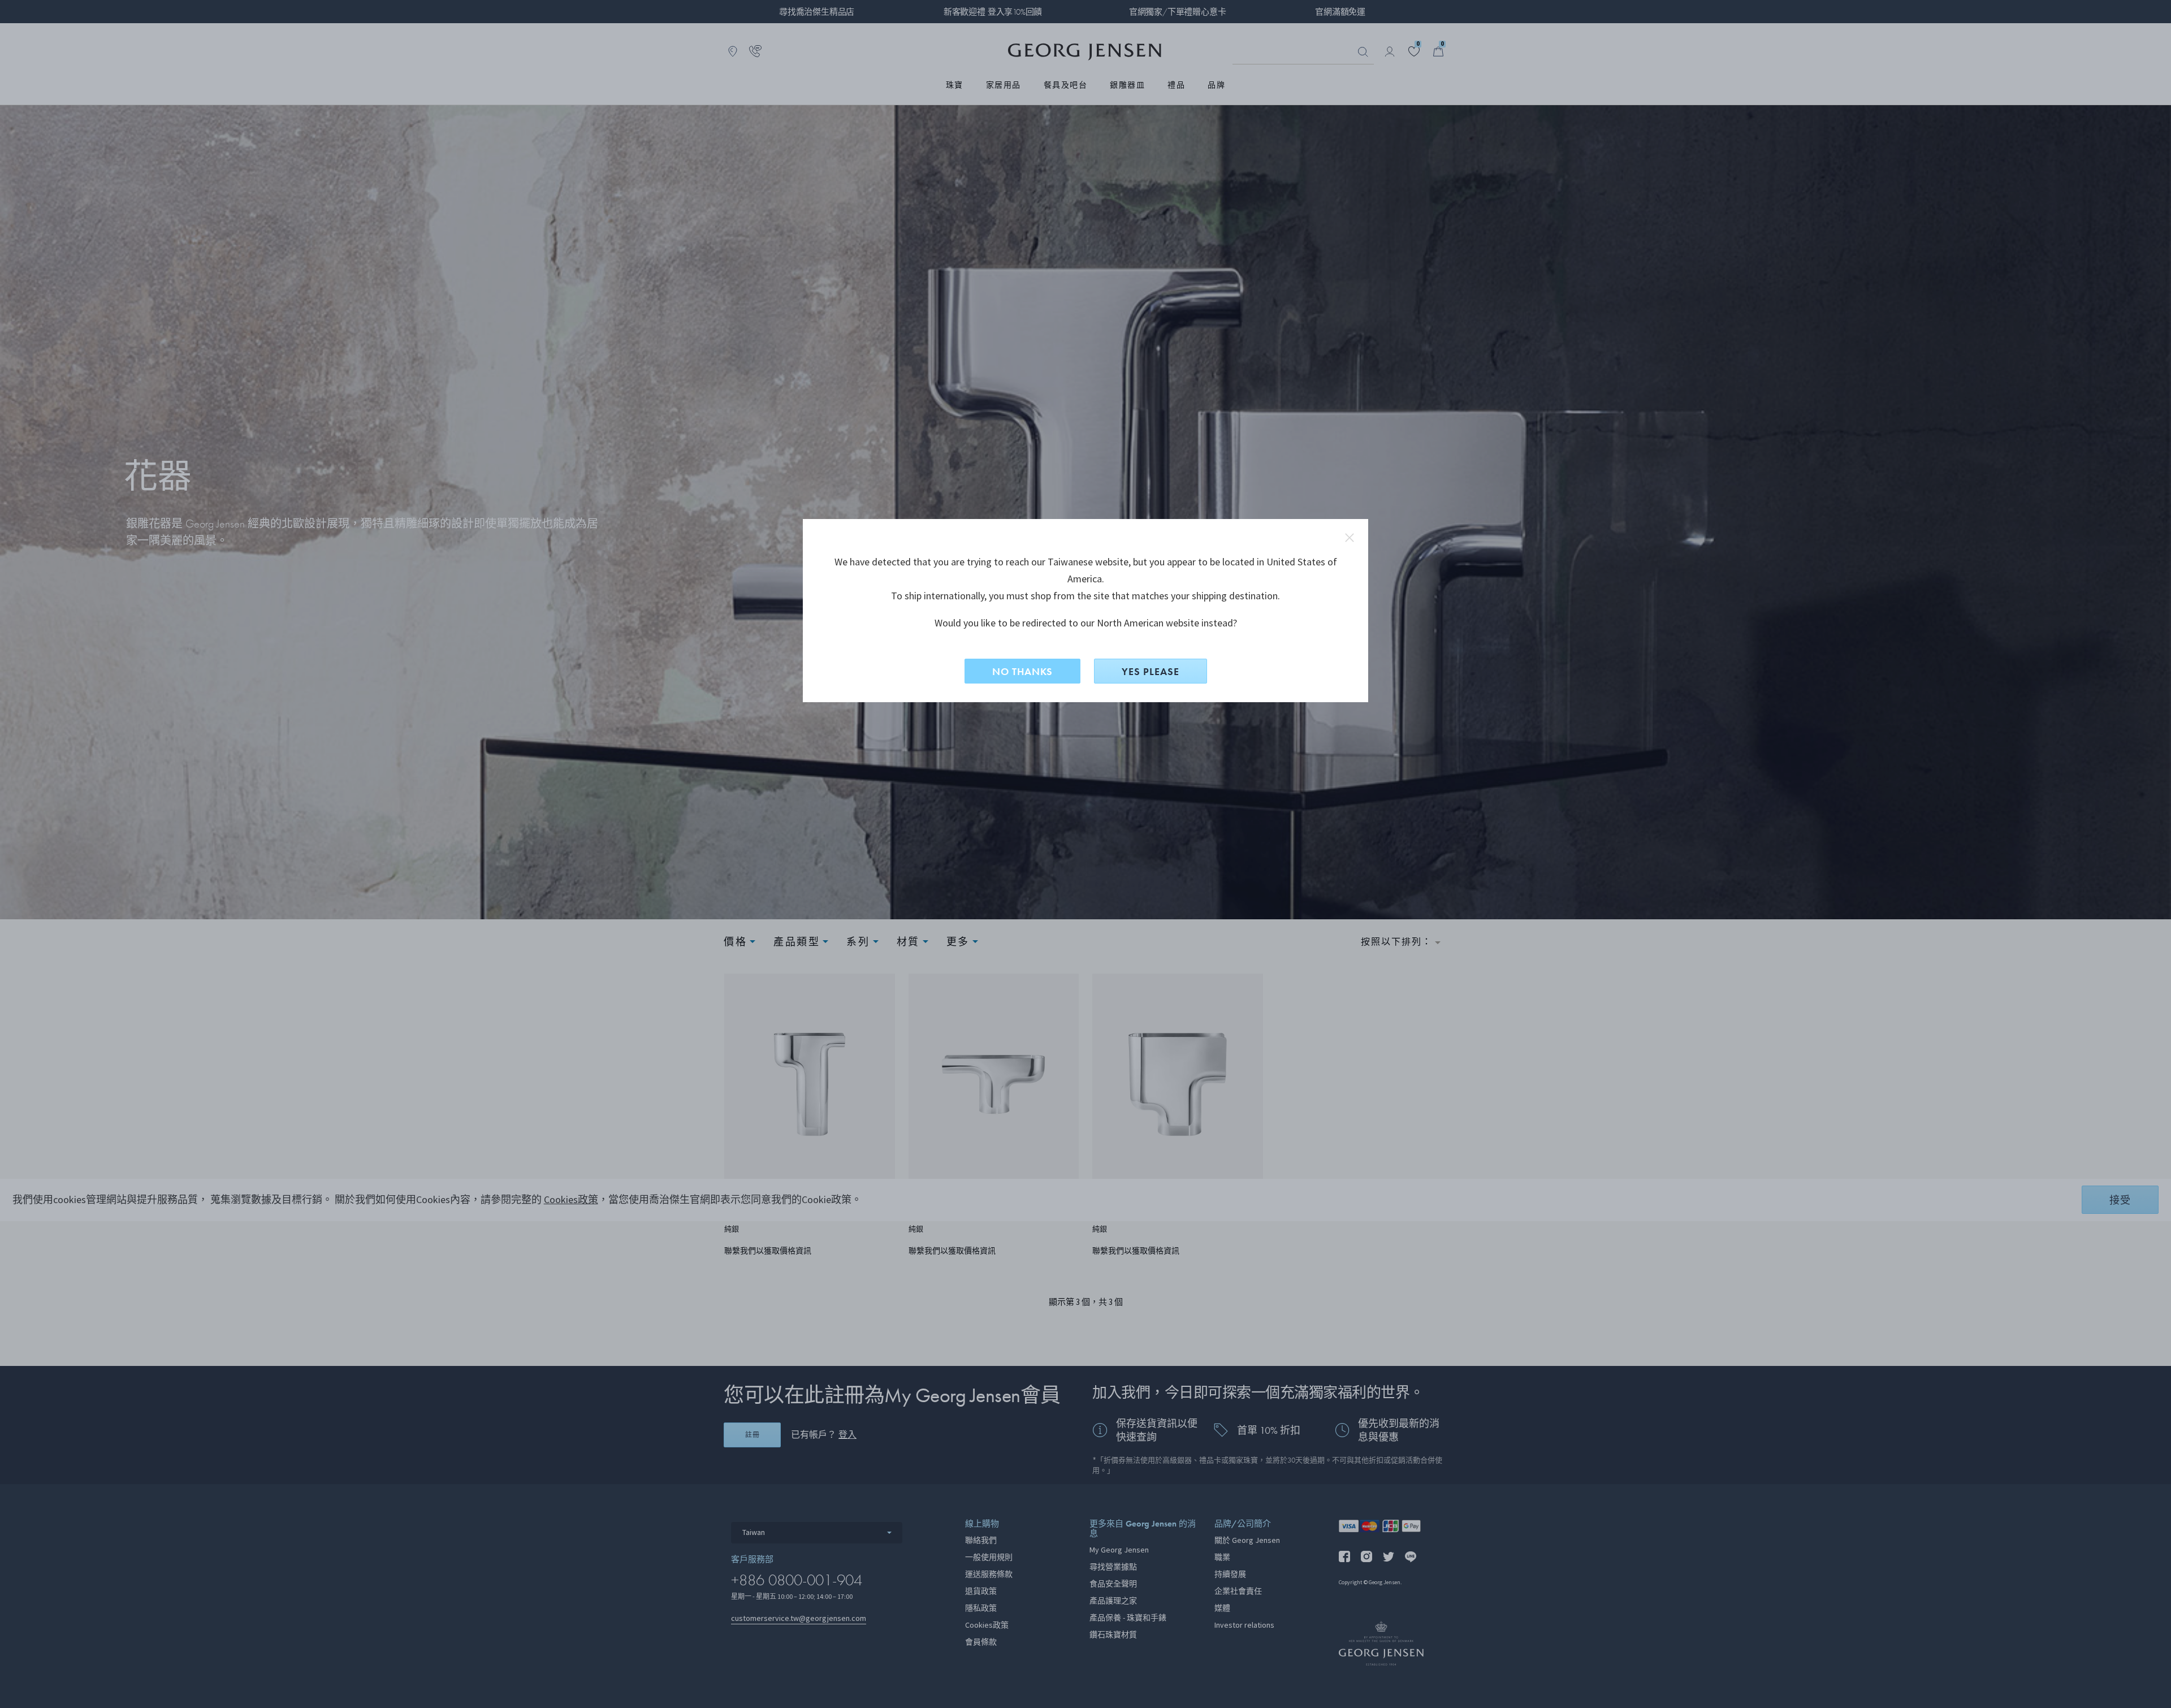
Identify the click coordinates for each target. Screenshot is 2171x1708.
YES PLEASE (1151, 671)
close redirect (1350, 538)
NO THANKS (1022, 671)
